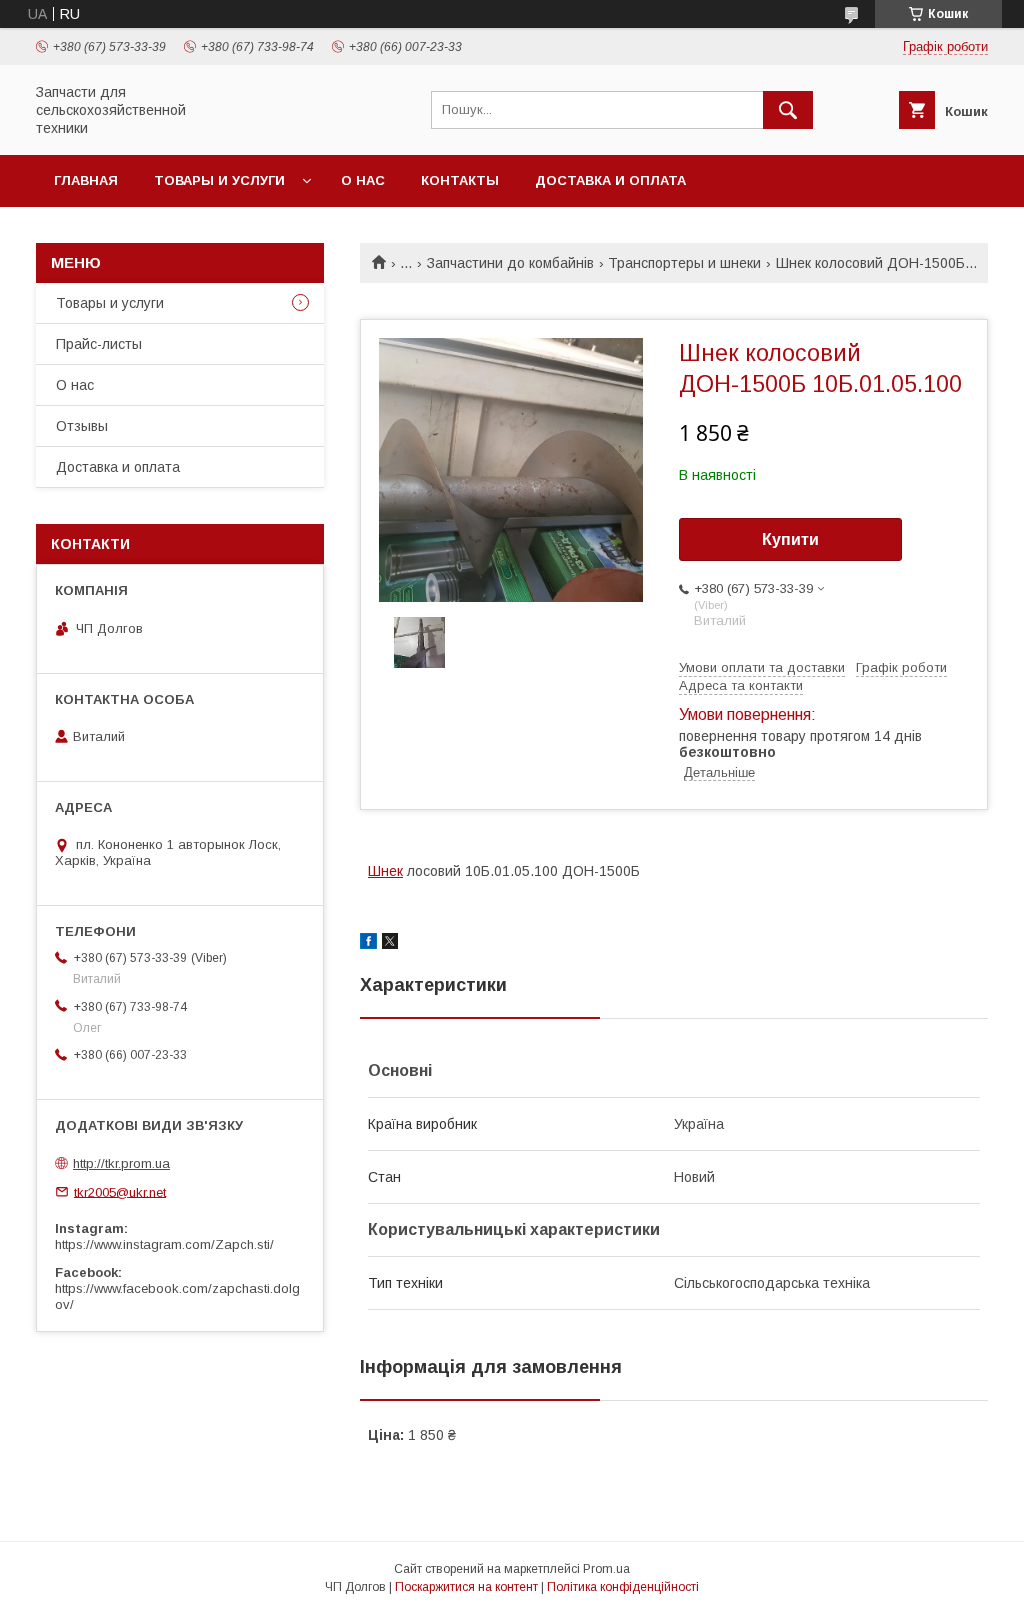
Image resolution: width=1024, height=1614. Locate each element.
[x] (390, 944)
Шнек (385, 871)
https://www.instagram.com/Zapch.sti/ (164, 1244)
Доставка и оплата (610, 180)
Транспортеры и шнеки (684, 263)
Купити (790, 539)
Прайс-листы (99, 344)
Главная (86, 180)
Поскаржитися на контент (466, 1587)
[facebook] (368, 944)
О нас (363, 180)
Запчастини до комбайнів (510, 263)
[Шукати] (788, 110)
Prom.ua (606, 1569)
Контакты (460, 180)
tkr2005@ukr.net (120, 1191)
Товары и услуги (219, 180)
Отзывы (82, 426)
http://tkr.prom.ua (121, 1163)
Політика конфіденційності (623, 1587)
